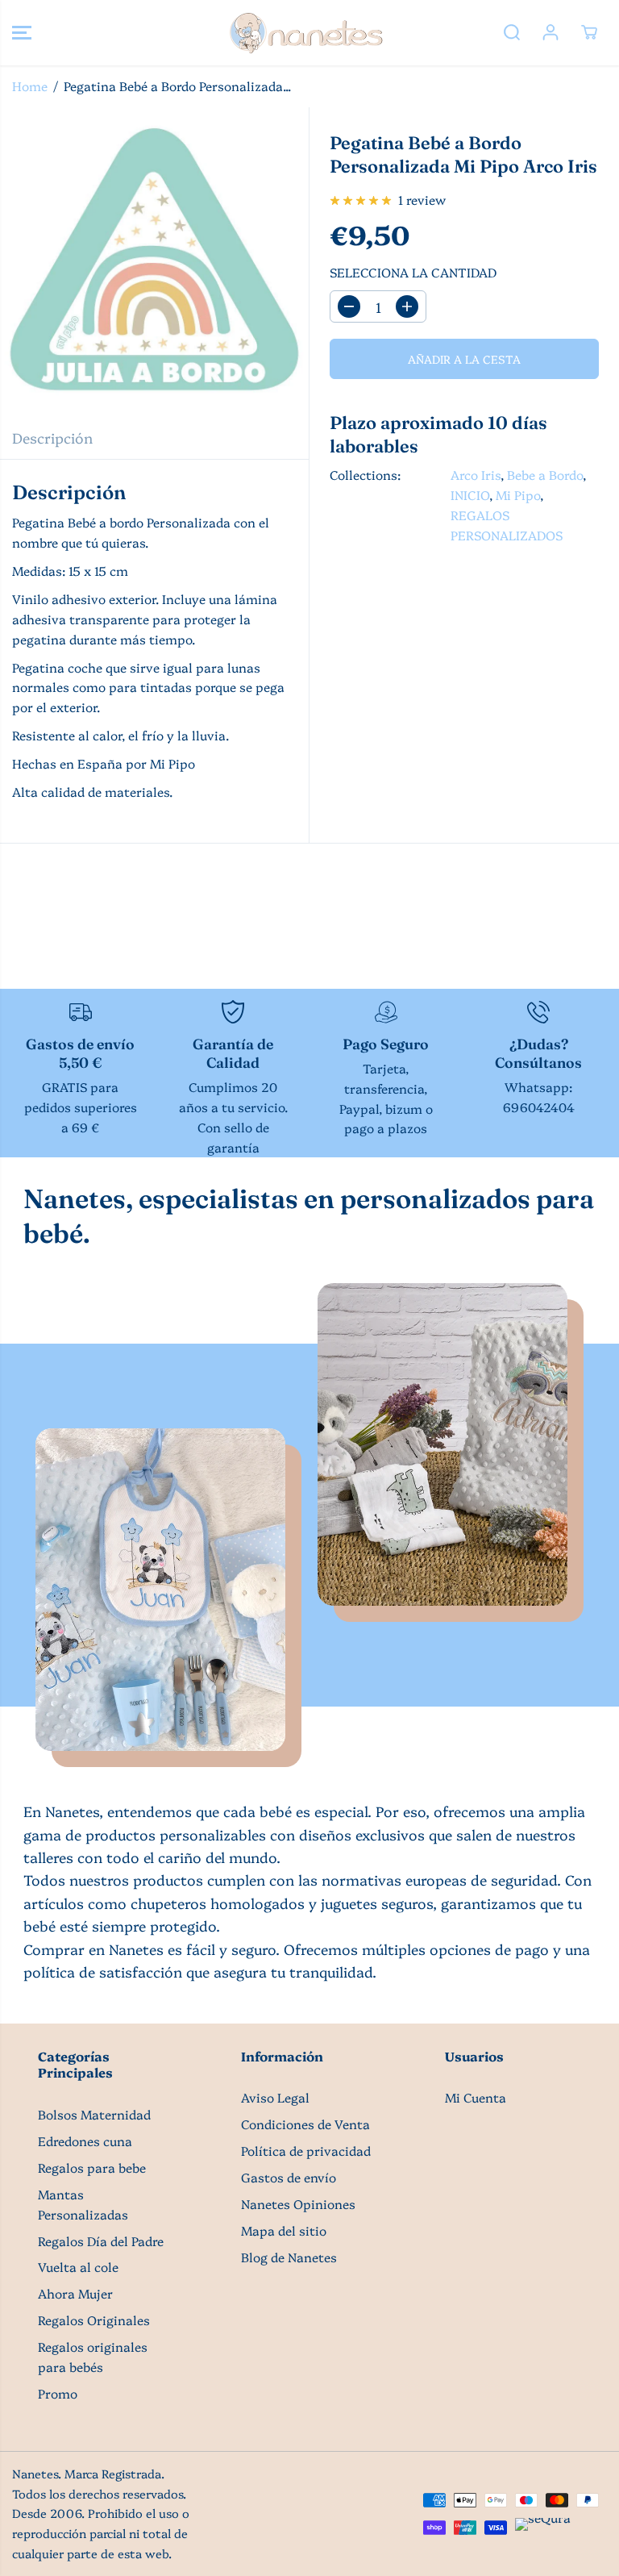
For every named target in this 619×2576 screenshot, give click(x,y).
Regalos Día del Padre (101, 2241)
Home (30, 86)
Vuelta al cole (78, 2267)
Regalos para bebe (92, 2168)
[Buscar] (512, 32)
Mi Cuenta (476, 2097)
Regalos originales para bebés (93, 2357)
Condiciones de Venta (305, 2124)
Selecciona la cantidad (413, 272)
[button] (22, 33)
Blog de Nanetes (289, 2257)
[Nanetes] (305, 33)
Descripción (52, 437)
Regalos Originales (94, 2320)
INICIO (470, 495)
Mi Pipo (518, 495)
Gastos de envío (289, 2177)
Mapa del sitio (284, 2230)
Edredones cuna (85, 2141)
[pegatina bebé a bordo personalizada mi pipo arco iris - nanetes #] (154, 262)
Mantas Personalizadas (83, 2204)
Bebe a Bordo (545, 475)
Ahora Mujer (75, 2293)
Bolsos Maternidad (94, 2114)
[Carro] (589, 32)
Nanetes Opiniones (298, 2204)
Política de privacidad (306, 2151)
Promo (58, 2393)
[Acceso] (550, 32)
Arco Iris (476, 475)
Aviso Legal (275, 2097)
